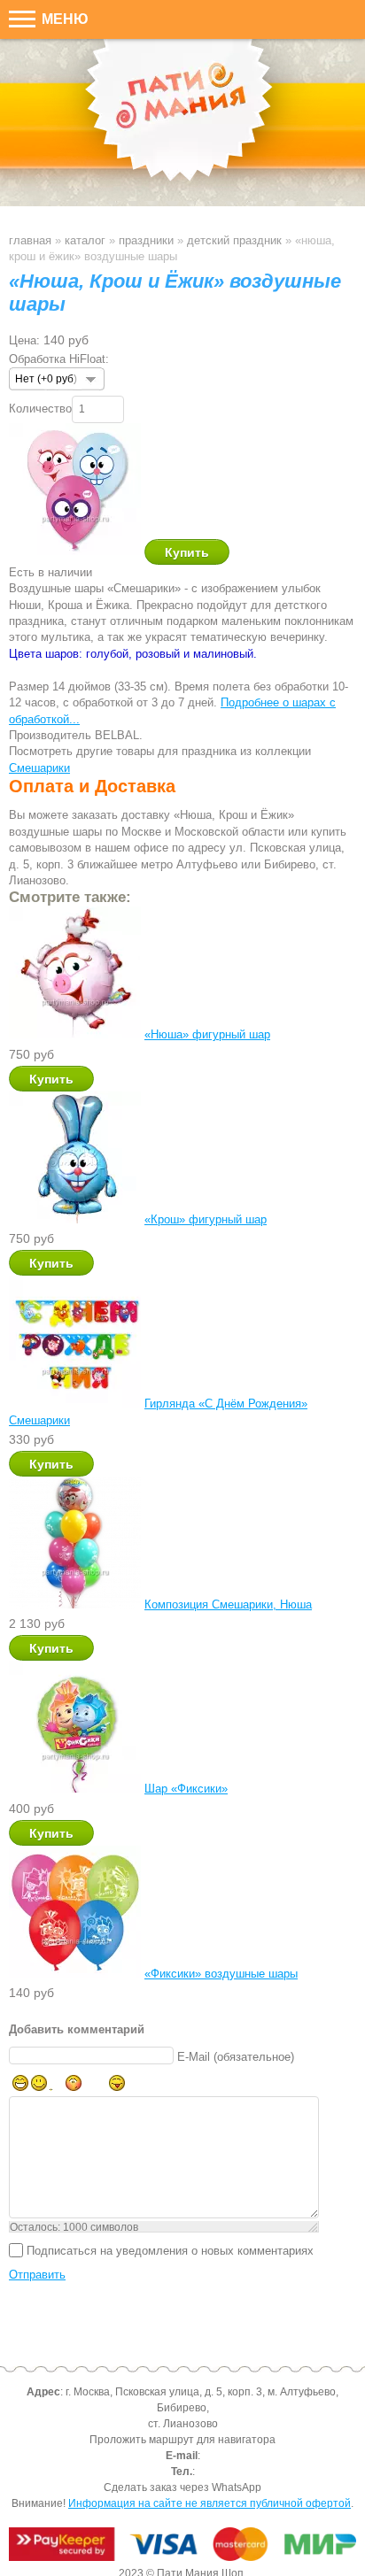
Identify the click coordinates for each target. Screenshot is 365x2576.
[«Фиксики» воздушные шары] (75, 1974)
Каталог (85, 240)
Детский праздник (234, 240)
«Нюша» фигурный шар (207, 1034)
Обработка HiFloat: (59, 359)
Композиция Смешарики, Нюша (228, 1604)
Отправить (37, 2275)
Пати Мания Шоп (182, 123)
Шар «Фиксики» (186, 1789)
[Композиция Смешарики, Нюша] (75, 1604)
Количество (40, 409)
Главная (30, 240)
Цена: (24, 340)
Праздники (146, 240)
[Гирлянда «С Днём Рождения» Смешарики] (75, 1404)
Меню (63, 19)
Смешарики (39, 768)
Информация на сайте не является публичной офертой (210, 2503)
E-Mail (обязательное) (236, 2056)
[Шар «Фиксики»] (75, 1789)
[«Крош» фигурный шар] (75, 1219)
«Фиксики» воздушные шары (221, 1974)
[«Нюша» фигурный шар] (75, 1034)
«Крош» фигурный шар (206, 1219)
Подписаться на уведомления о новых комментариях (170, 2250)
